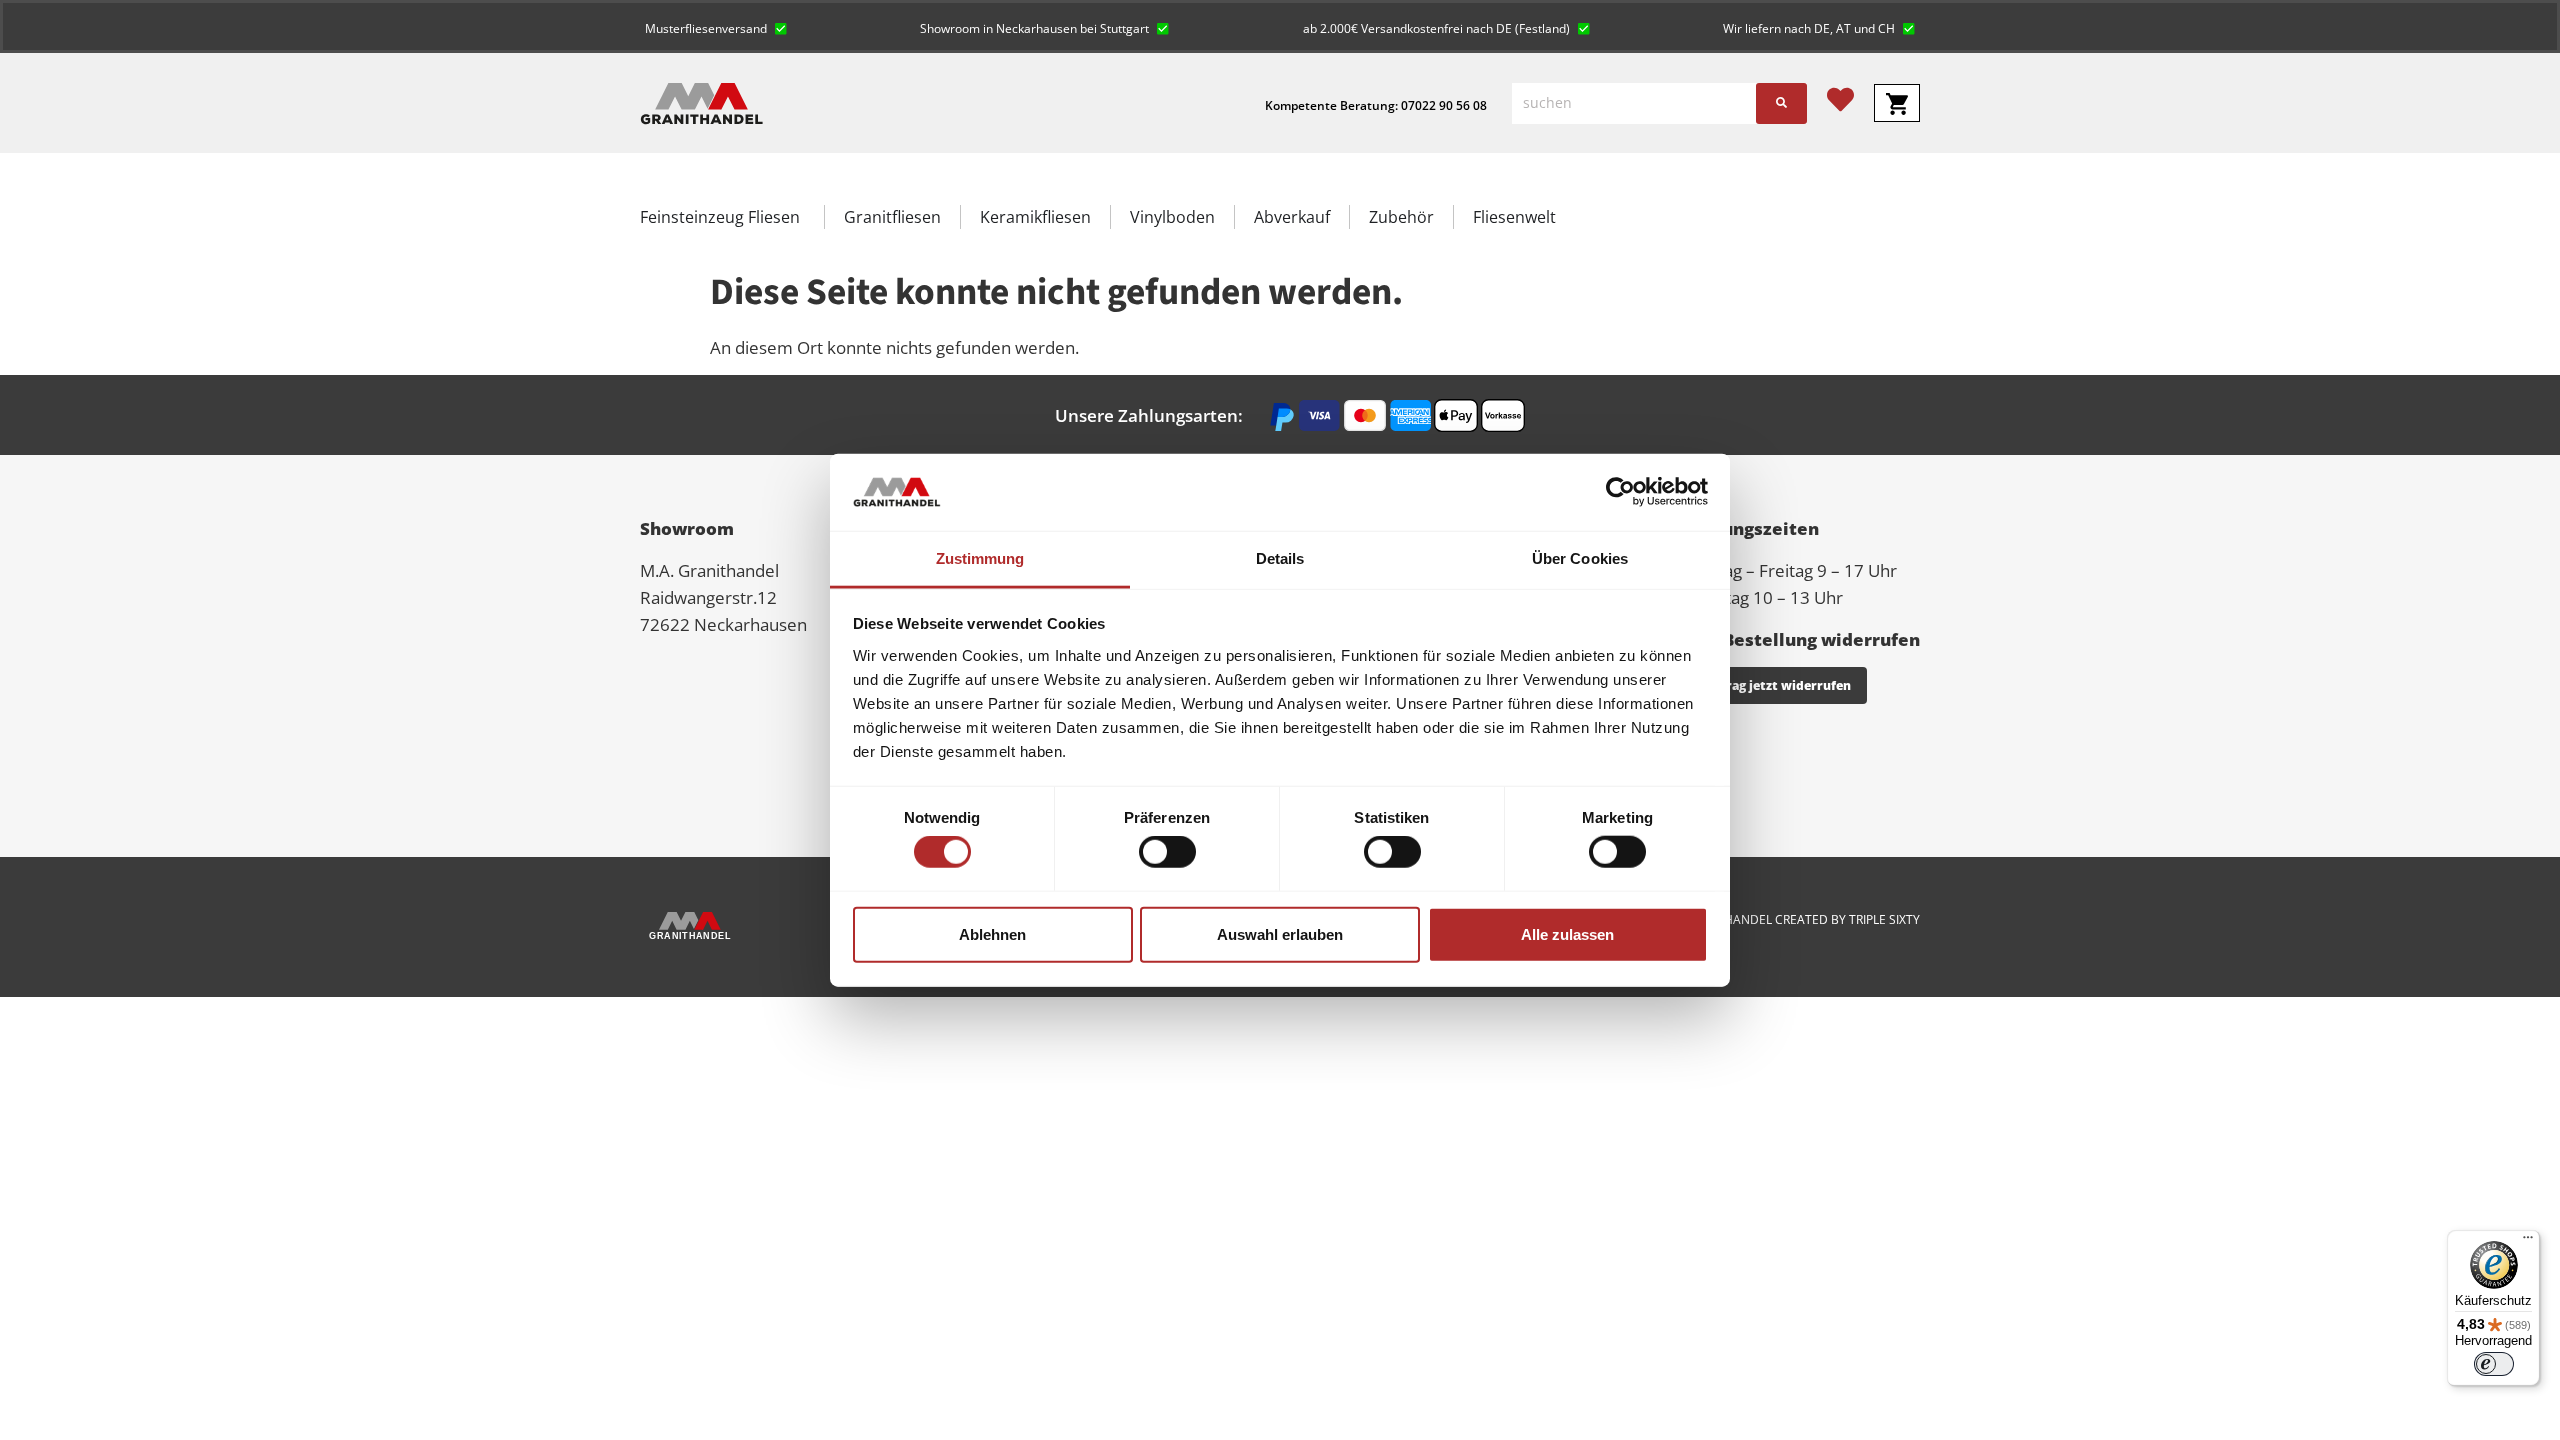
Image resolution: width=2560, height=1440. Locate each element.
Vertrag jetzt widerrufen (1775, 685)
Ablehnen (992, 933)
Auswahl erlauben (1280, 933)
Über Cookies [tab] (1580, 558)
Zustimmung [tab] (980, 558)
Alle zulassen (1567, 933)
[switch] (1167, 852)
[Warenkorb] (1897, 103)
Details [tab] (1280, 558)
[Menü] (2528, 1242)
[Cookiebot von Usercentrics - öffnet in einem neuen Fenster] (1620, 492)
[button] (716, 26)
